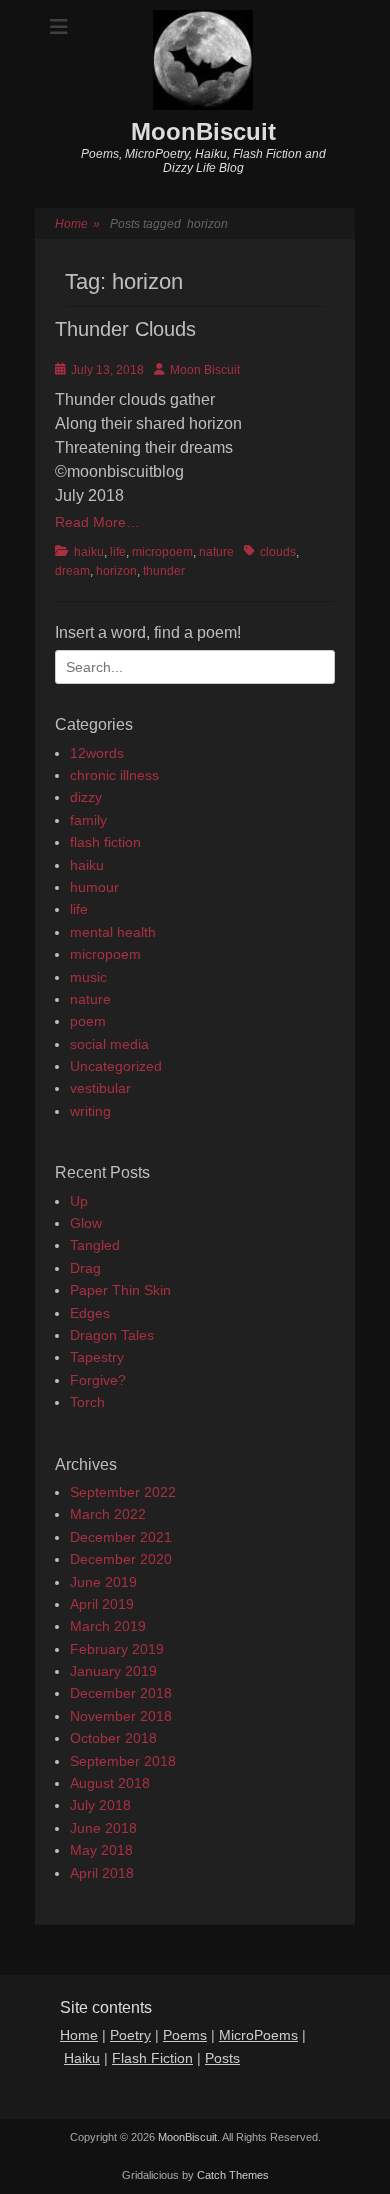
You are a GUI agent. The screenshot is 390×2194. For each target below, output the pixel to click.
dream (72, 571)
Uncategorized (116, 1066)
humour (94, 887)
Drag (85, 1268)
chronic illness (114, 775)
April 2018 (102, 1873)
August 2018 (110, 1783)
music (88, 977)
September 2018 (123, 1761)
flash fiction (105, 842)
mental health (113, 932)
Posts (222, 2058)
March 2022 (108, 1514)
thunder (164, 571)
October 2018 (113, 1738)
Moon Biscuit (205, 370)
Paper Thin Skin (120, 1290)
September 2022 (123, 1492)
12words (97, 753)
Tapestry (97, 1357)
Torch (87, 1402)
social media (109, 1044)
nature (216, 552)
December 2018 (121, 1693)
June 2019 (103, 1582)
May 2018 (101, 1850)
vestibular (100, 1088)
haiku (89, 552)
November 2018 (121, 1716)
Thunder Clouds (125, 329)
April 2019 (102, 1604)
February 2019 (117, 1649)
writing (90, 1111)
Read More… (97, 522)
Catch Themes (233, 2175)
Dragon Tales (112, 1335)
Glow (86, 1223)
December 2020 (121, 1559)
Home (77, 224)
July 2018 (100, 1805)
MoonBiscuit (203, 131)
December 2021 (121, 1537)
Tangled (95, 1245)
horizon (116, 571)
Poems (185, 2035)
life (118, 552)
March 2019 (108, 1626)
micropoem (162, 552)
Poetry (130, 2035)
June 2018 (103, 1828)
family (88, 820)
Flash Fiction (152, 2058)
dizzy (86, 797)
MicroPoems (258, 2035)
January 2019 (113, 1671)
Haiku (82, 2058)
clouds (278, 552)
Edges (90, 1313)
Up (79, 1201)
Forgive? (98, 1380)
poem (88, 1021)
